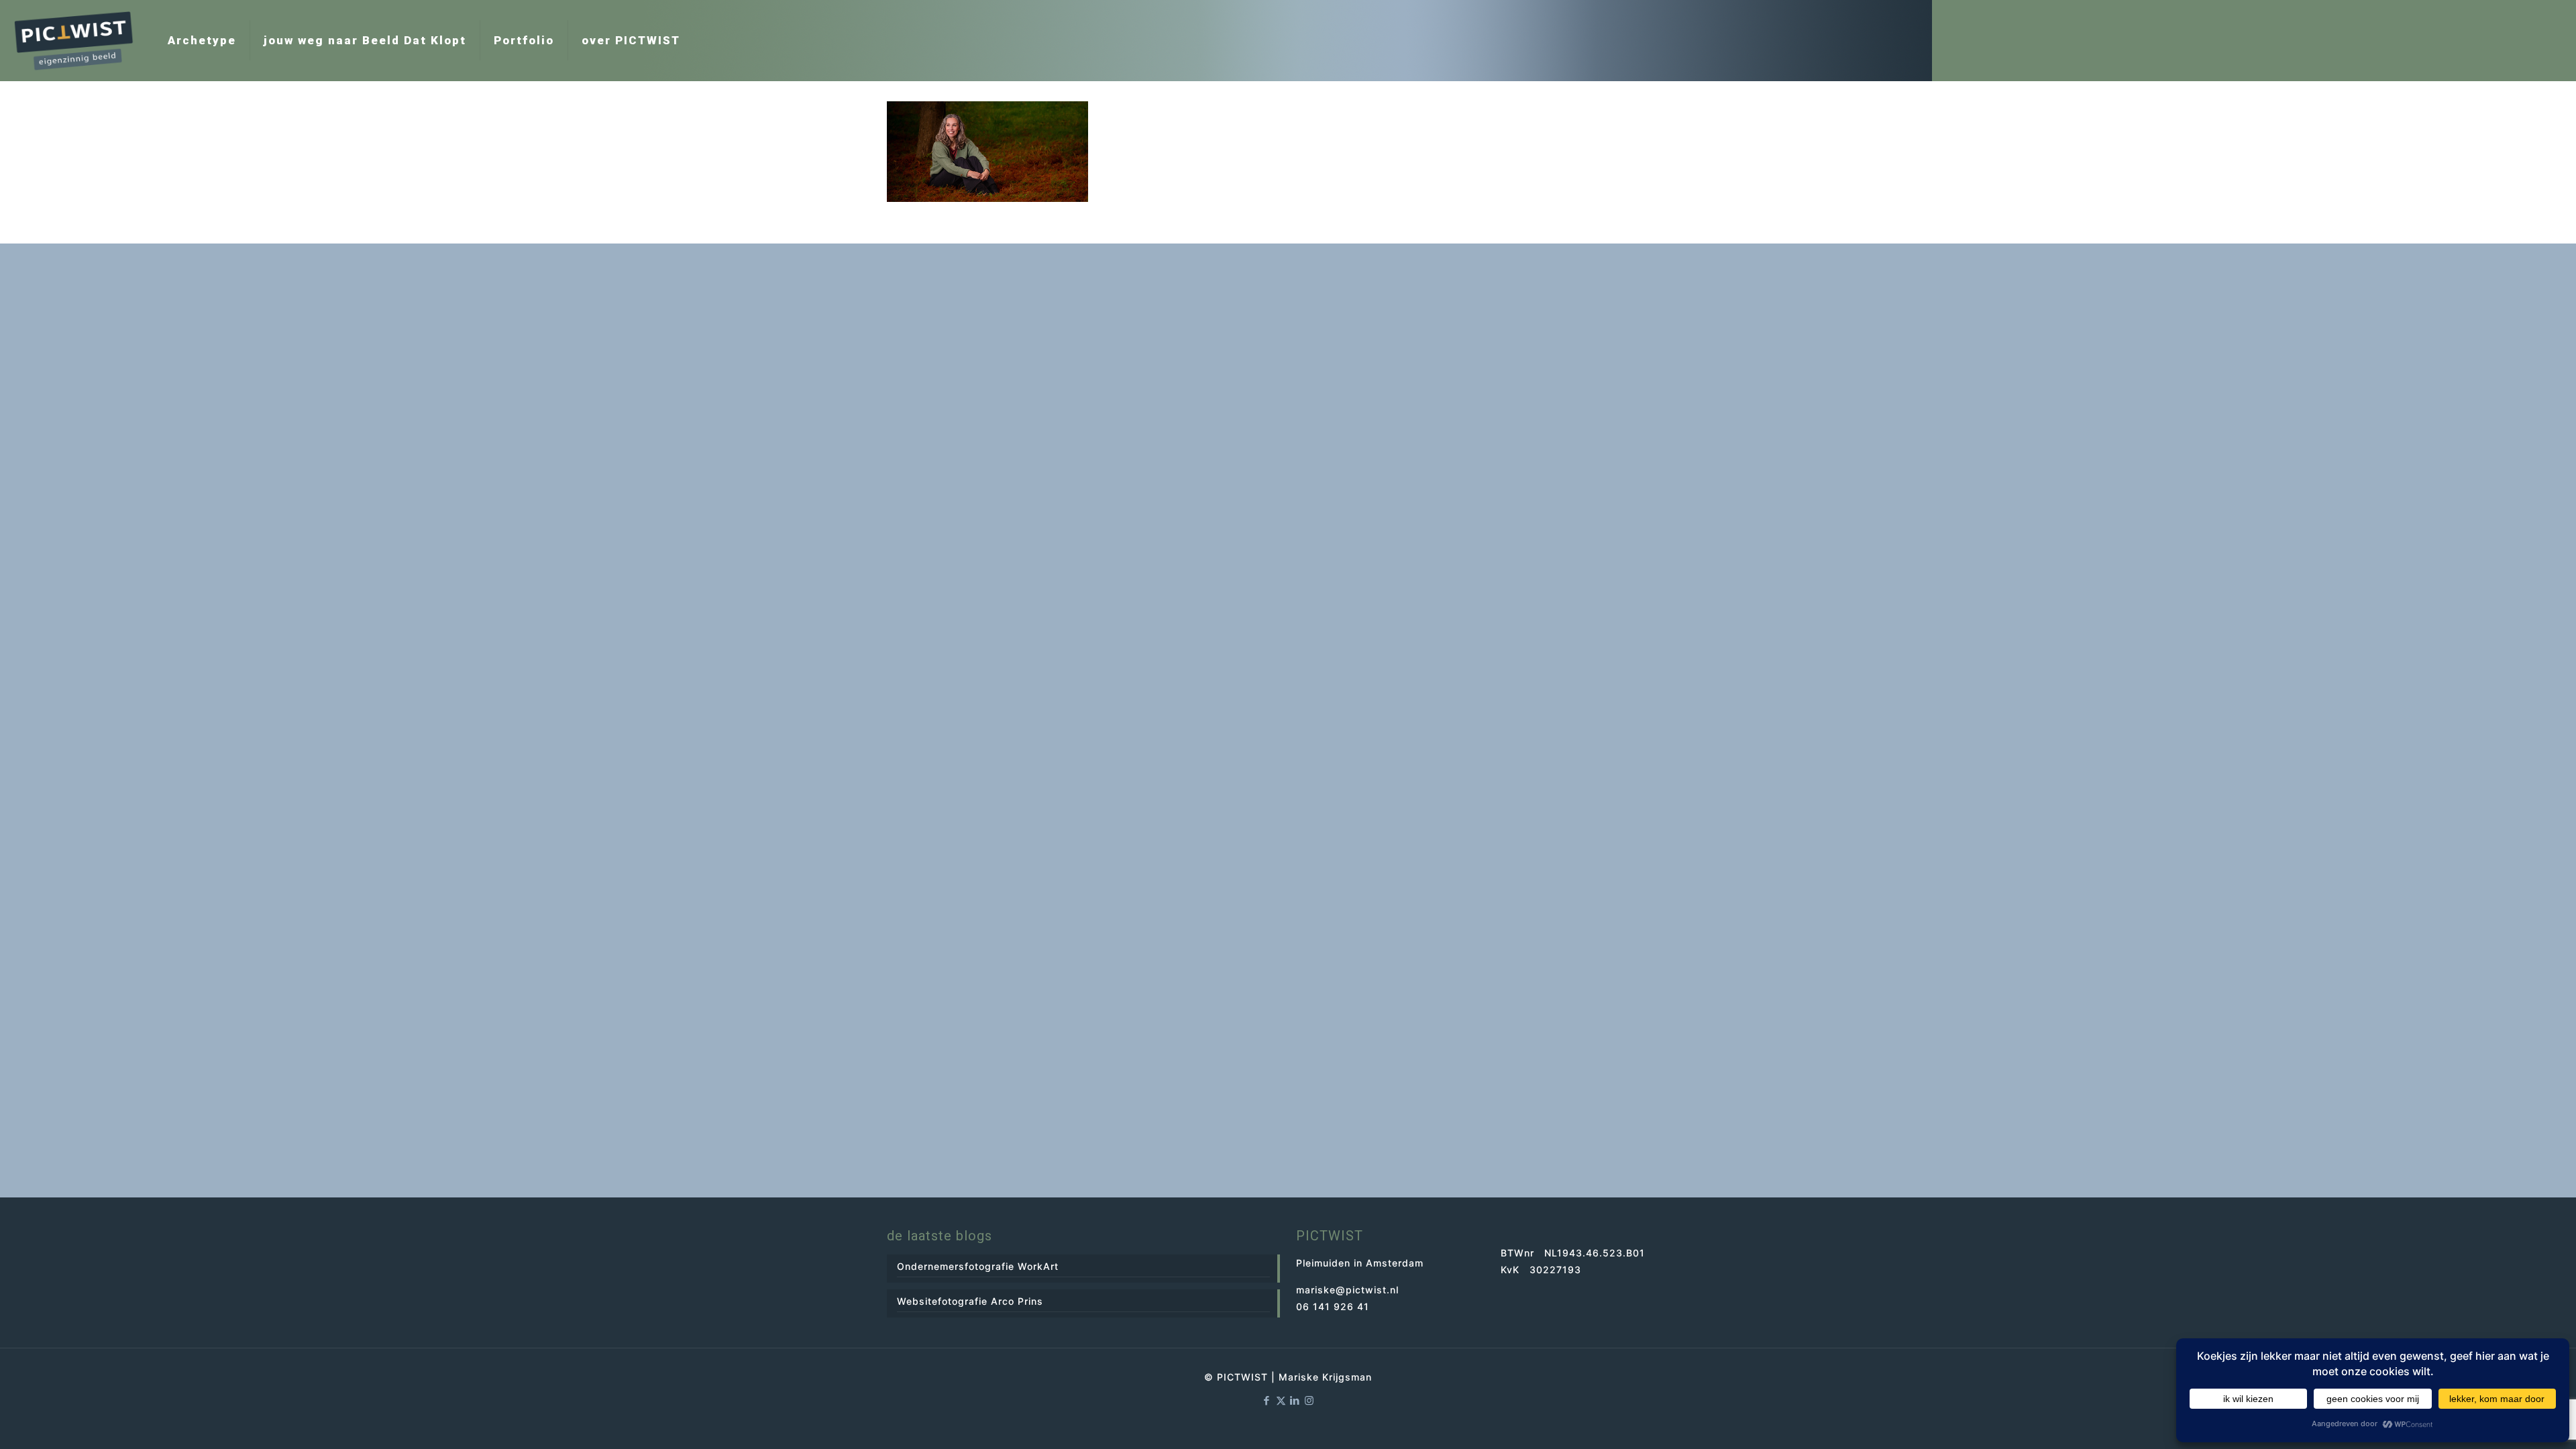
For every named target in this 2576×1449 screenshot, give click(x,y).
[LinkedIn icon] (1295, 1400)
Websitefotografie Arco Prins (970, 1301)
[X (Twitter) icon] (1281, 1400)
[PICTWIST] (74, 40)
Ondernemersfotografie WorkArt (978, 1266)
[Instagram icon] (1309, 1400)
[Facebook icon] (1267, 1400)
